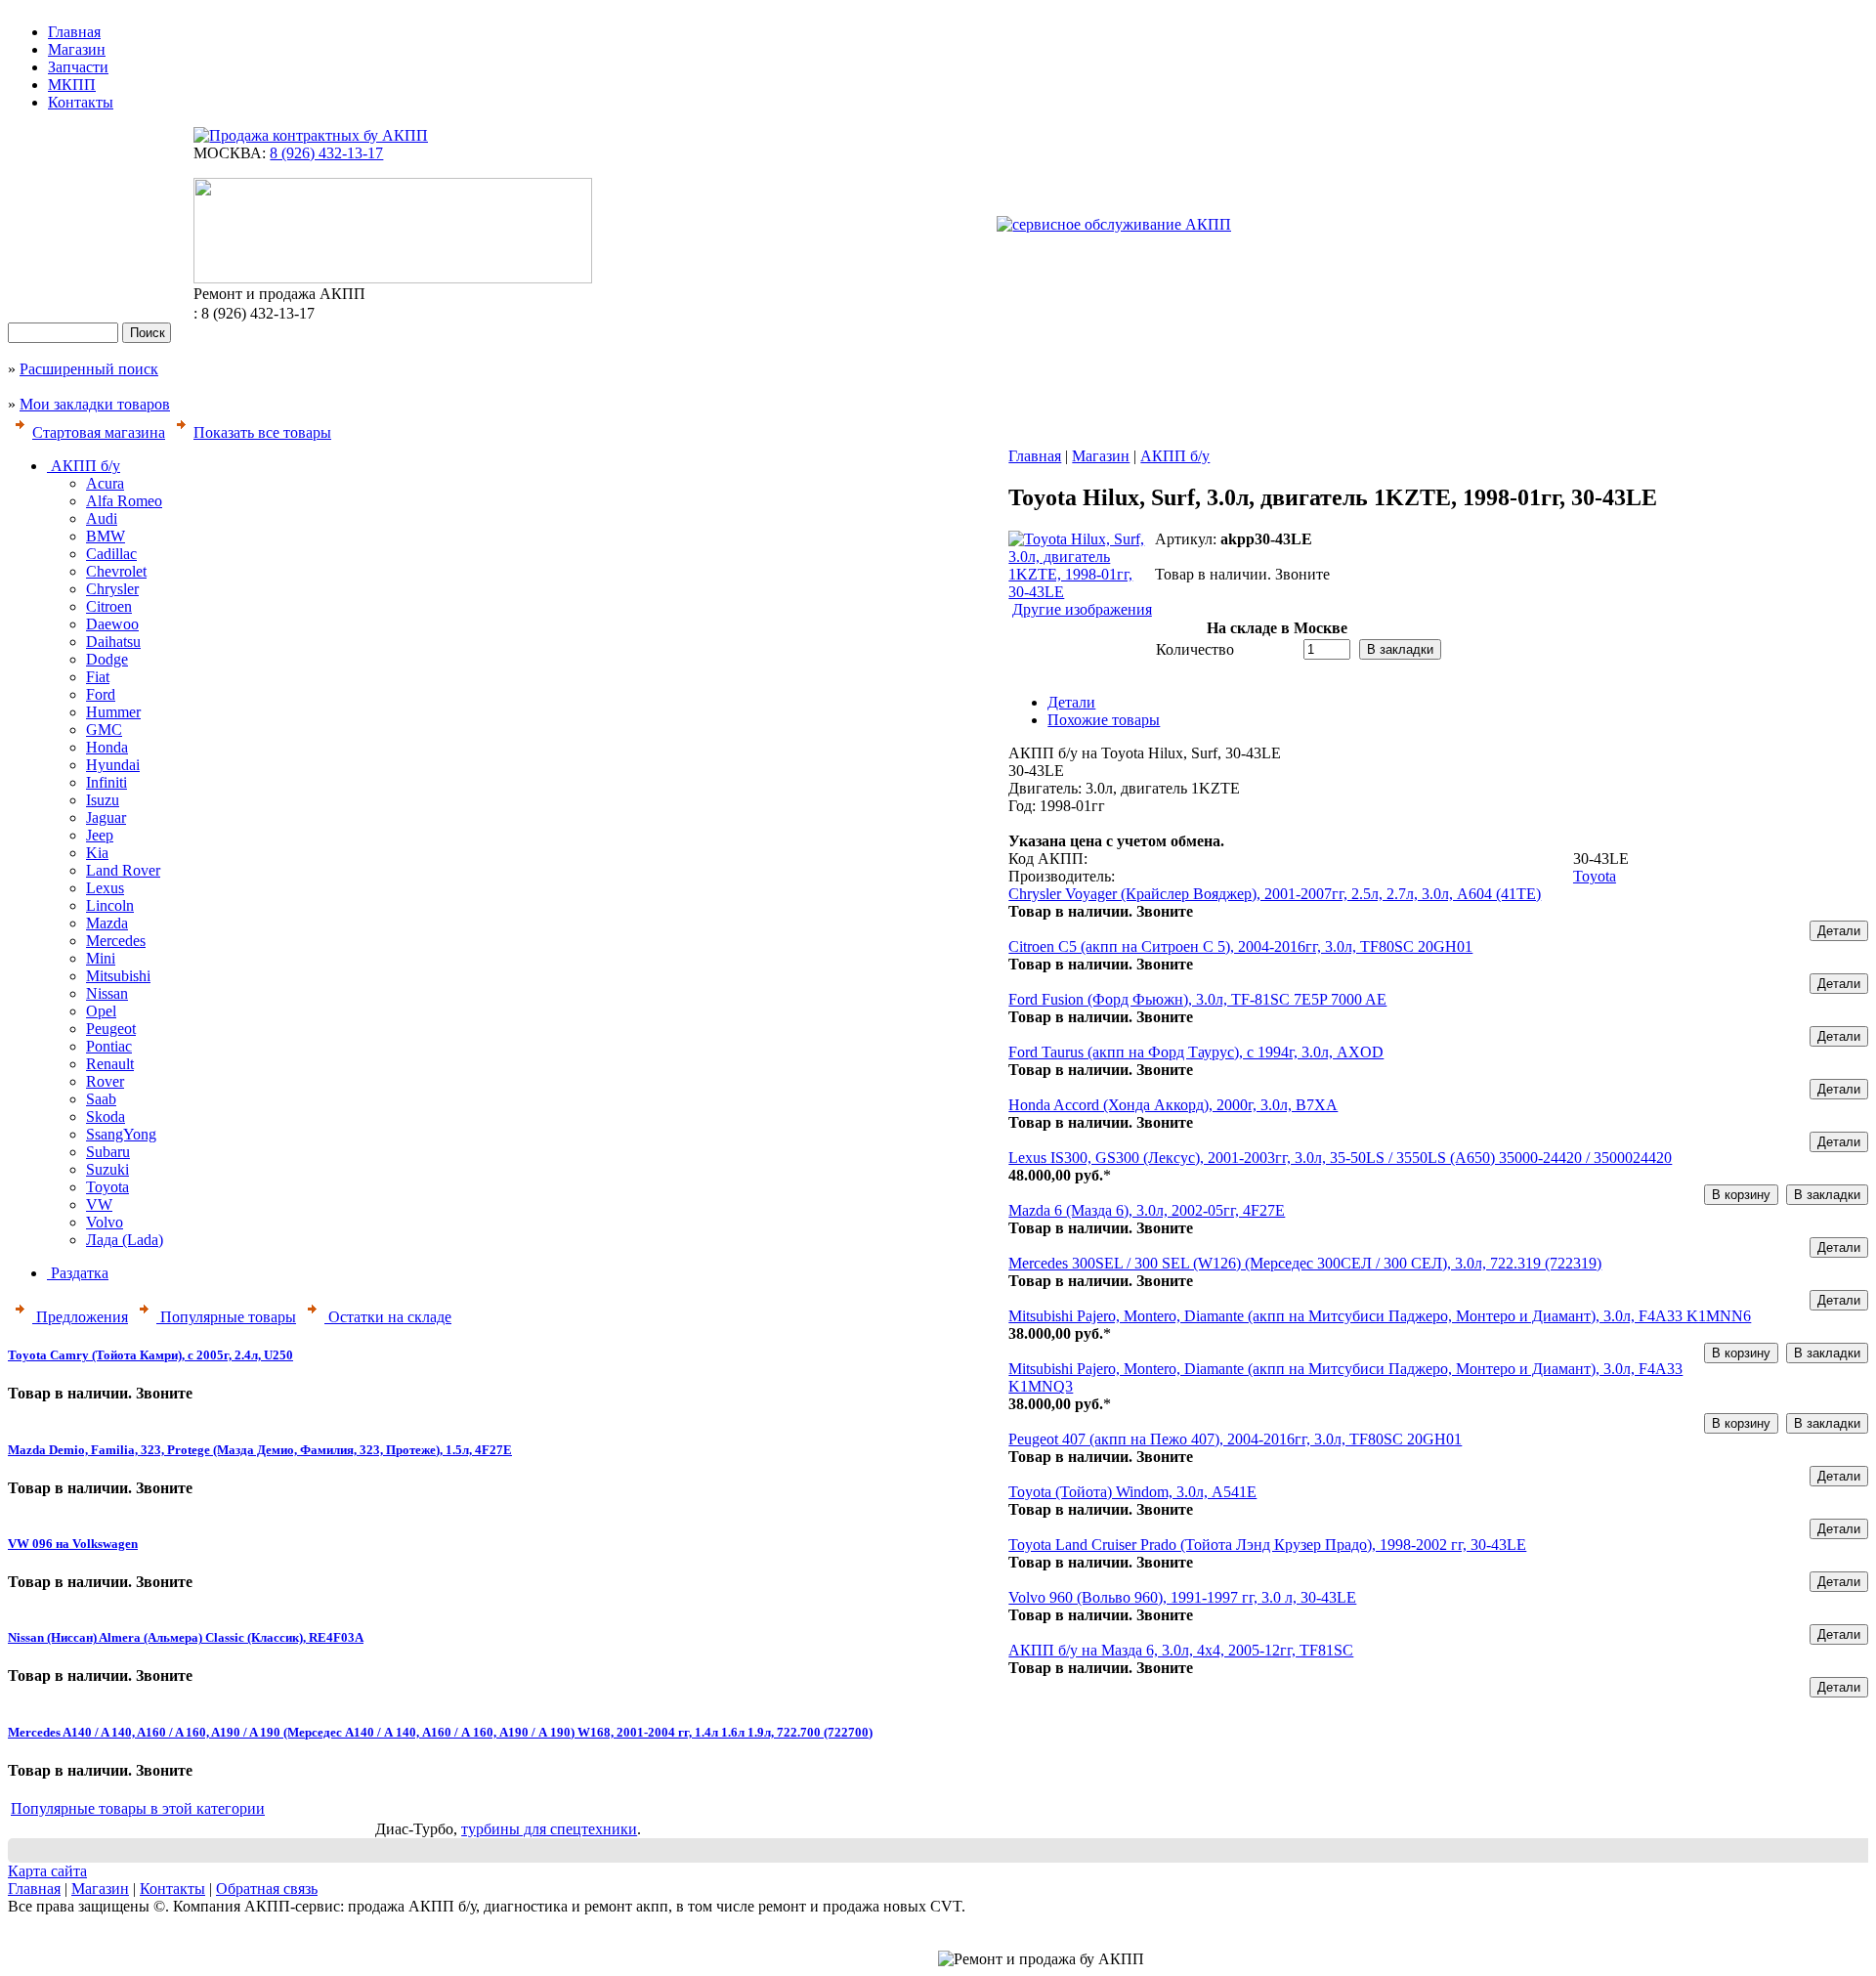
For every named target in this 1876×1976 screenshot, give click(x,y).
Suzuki (107, 1169)
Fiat (98, 677)
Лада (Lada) (125, 1240)
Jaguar (106, 817)
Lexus (105, 888)
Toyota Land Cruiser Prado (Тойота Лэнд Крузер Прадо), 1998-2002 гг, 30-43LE (1267, 1545)
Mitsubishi (118, 976)
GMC (104, 730)
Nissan (107, 993)
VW (99, 1204)
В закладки (1400, 649)
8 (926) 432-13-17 (326, 153)
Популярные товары (226, 1317)
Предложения (80, 1317)
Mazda (107, 923)
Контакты (81, 102)
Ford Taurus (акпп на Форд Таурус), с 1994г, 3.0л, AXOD (1196, 1052)
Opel (101, 1011)
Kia (97, 853)
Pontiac (109, 1046)
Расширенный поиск (89, 369)
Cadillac (111, 554)
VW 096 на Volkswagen (73, 1544)
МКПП (72, 85)
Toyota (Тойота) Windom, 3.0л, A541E (1132, 1492)
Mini (101, 958)
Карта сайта (47, 1871)
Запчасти (78, 67)
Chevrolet (116, 571)
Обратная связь (267, 1889)
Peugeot (111, 1029)
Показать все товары (262, 432)
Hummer (113, 712)
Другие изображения (1082, 609)
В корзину (1741, 1195)
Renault (110, 1064)
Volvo (105, 1222)
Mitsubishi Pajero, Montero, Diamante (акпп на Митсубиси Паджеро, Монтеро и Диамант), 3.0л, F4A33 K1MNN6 (1380, 1316)
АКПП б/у (84, 466)
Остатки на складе (388, 1317)
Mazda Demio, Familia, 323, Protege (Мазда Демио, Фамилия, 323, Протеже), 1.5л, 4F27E (260, 1450)
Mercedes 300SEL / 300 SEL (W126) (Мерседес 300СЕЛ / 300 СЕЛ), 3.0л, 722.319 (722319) (1305, 1263)
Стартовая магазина (99, 432)
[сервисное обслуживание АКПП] (1114, 224)
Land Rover (123, 870)
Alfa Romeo (124, 501)
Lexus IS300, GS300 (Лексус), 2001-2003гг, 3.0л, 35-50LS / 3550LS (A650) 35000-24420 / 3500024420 (1340, 1158)
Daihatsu (113, 642)
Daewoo (112, 624)
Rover (105, 1081)
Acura (105, 483)
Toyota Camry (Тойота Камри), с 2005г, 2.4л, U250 (150, 1355)
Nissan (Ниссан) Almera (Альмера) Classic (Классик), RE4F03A (186, 1637)
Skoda (106, 1117)
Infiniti (107, 782)
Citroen (109, 606)
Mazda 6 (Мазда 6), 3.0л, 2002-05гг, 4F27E (1147, 1210)
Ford (101, 694)
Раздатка (78, 1273)
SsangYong (121, 1134)
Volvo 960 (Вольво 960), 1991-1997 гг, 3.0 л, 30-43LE (1182, 1597)
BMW (106, 536)
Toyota (107, 1187)
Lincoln (110, 905)
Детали (1839, 931)
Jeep (100, 835)
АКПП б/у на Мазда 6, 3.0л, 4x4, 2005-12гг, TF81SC (1181, 1650)
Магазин (77, 49)
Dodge (107, 659)
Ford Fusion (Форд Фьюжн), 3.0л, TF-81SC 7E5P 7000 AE (1197, 999)
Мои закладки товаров (95, 404)
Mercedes (116, 941)
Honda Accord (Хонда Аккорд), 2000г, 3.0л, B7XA (1173, 1105)
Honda (107, 747)
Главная (74, 32)
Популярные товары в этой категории (138, 1808)
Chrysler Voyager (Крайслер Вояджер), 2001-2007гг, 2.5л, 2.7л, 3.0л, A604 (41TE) (1275, 894)
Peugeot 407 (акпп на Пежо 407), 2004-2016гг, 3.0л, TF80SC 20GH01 (1235, 1439)
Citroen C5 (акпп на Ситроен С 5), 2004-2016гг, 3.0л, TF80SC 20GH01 (1240, 946)
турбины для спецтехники (549, 1829)
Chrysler (112, 589)
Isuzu (103, 800)
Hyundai (113, 765)
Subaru (108, 1152)
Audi (102, 518)
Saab (101, 1099)
